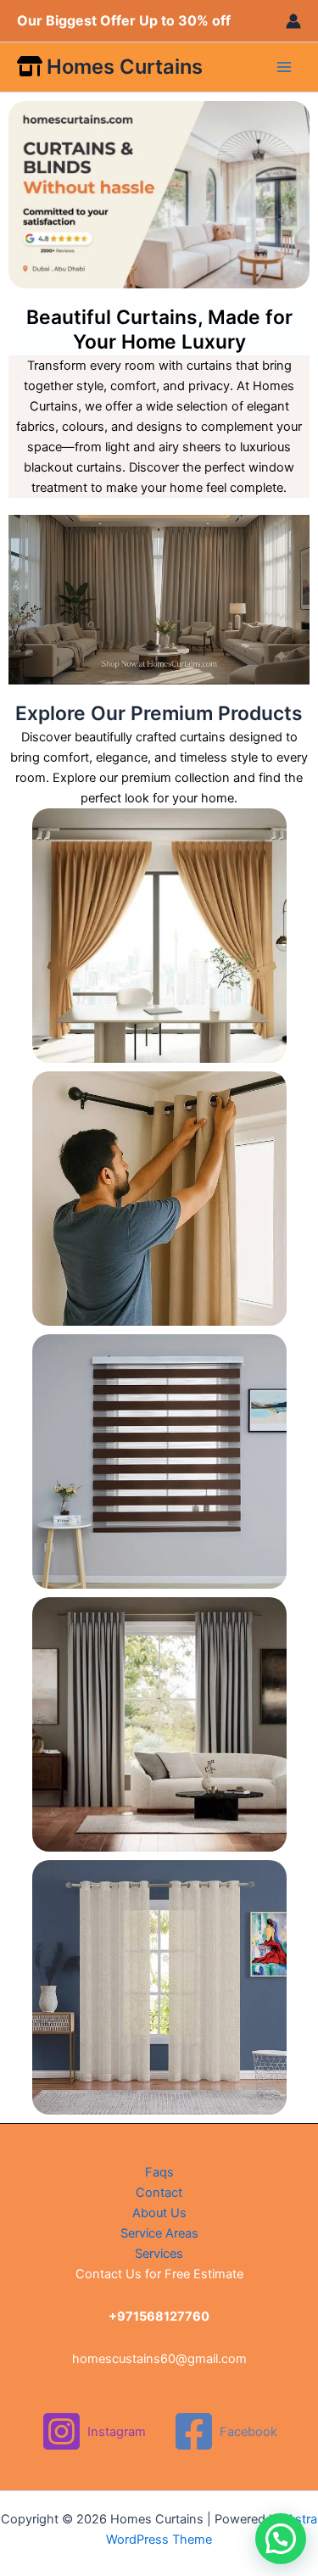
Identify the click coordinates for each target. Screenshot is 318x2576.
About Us (159, 2213)
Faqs (159, 2172)
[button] (281, 2539)
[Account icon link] (293, 21)
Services (159, 2254)
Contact (159, 2193)
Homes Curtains (125, 67)
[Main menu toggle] (284, 67)
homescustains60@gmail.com (159, 2359)
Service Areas (159, 2233)
